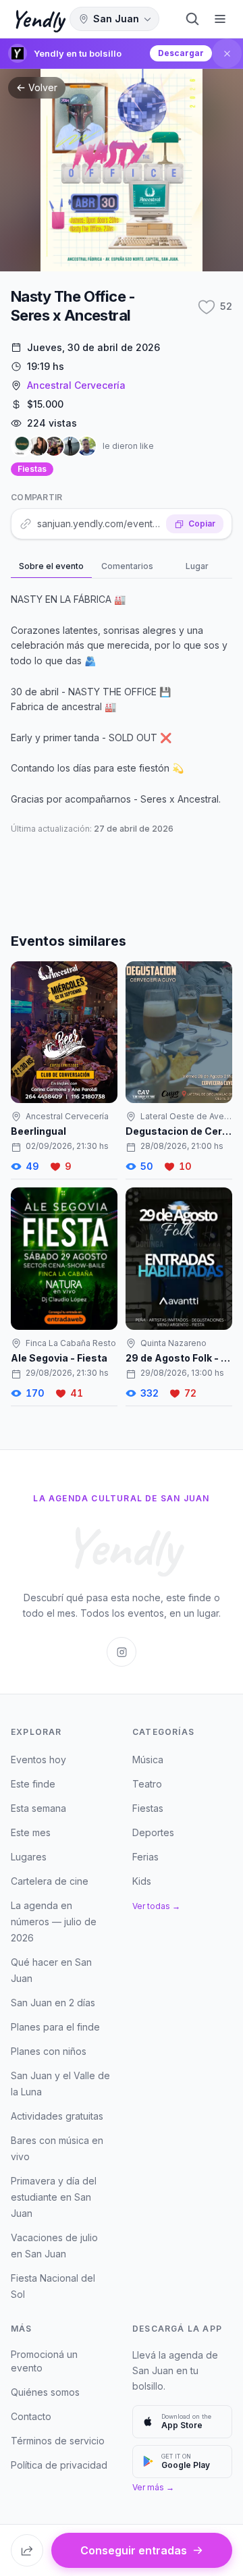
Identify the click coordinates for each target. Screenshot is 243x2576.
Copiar (202, 524)
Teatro (147, 1784)
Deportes (153, 1832)
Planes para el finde (55, 2027)
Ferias (145, 1857)
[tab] (51, 567)
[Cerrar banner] (227, 53)
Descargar (181, 53)
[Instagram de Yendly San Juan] (122, 1652)
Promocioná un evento (44, 2361)
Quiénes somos (45, 2392)
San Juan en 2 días (53, 2003)
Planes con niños (49, 2051)
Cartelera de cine (50, 1881)
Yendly (37, 19)
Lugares (29, 1857)
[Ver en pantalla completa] (122, 170)
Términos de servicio (58, 2441)
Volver (43, 87)
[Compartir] (27, 2550)
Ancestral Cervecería (76, 385)
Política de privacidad (59, 2465)
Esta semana (38, 1808)
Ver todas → (156, 1906)
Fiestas (32, 469)
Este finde (33, 1784)
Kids (142, 1881)
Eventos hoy (38, 1760)
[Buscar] (192, 19)
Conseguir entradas (134, 2550)
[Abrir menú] (220, 19)
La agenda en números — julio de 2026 (54, 1922)
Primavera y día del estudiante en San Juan (54, 2197)
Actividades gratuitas (57, 2116)
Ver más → (153, 2487)
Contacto (31, 2416)
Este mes (31, 1832)
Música (148, 1760)
